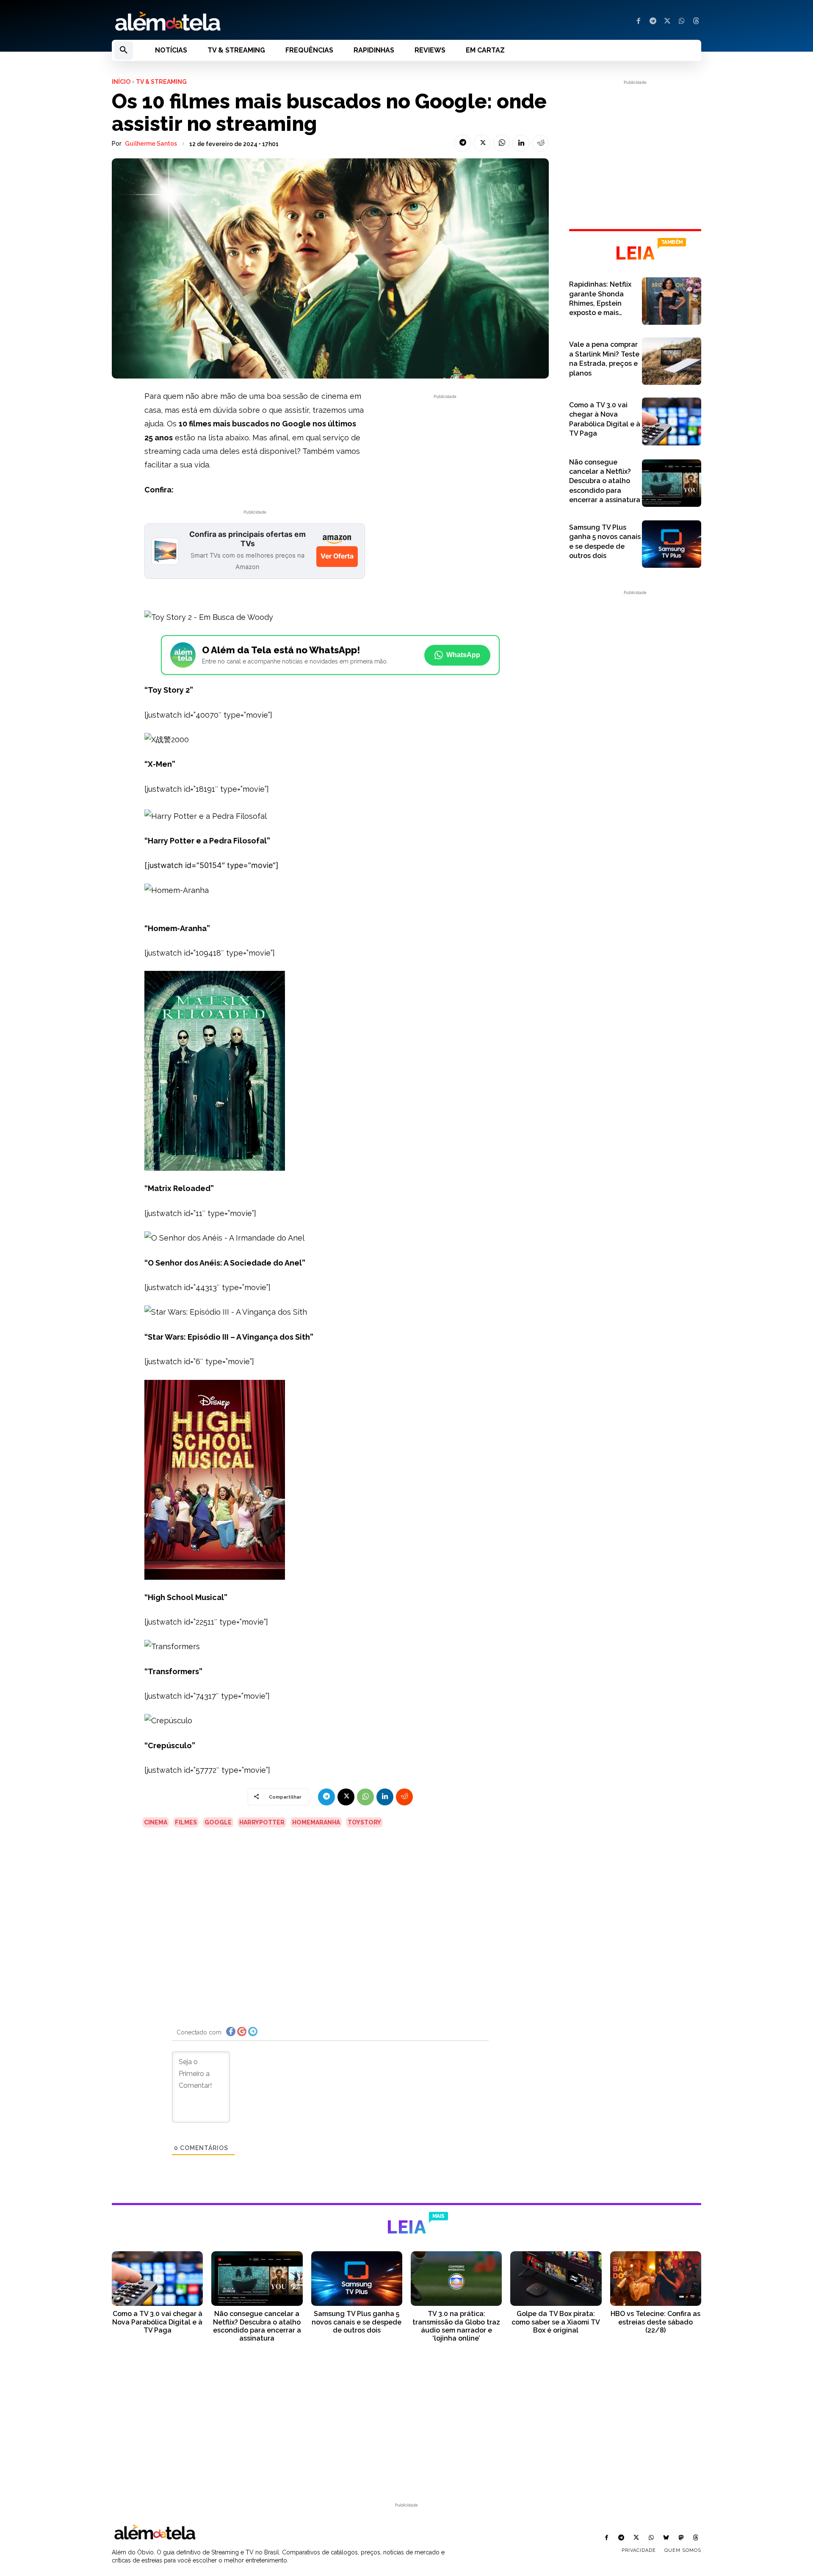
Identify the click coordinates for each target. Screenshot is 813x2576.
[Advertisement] (445, 460)
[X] (667, 22)
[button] (124, 50)
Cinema (156, 1822)
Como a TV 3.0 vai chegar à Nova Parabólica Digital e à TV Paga (157, 2322)
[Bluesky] (666, 2538)
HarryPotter (262, 1822)
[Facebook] (639, 22)
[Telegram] (653, 22)
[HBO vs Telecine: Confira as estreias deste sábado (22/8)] (656, 2279)
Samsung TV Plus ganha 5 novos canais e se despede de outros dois (357, 2322)
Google (218, 1822)
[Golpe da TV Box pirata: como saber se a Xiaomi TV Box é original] (556, 2279)
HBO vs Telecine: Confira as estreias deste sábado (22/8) (655, 2322)
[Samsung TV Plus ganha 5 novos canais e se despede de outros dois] (672, 544)
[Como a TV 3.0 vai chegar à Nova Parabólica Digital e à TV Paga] (672, 421)
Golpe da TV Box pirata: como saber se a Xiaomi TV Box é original (556, 2322)
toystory (364, 1822)
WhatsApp (463, 655)
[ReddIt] (540, 143)
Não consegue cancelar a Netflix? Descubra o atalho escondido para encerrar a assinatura (605, 481)
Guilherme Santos (151, 144)
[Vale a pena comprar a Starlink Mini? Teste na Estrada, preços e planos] (672, 361)
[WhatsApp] (682, 22)
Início (121, 82)
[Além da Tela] (254, 22)
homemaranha (316, 1822)
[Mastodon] (681, 2538)
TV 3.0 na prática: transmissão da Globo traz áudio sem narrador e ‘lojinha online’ (456, 2326)
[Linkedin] (521, 143)
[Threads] (696, 22)
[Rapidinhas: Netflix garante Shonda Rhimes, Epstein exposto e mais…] (672, 301)
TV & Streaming (161, 82)
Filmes (186, 1822)
